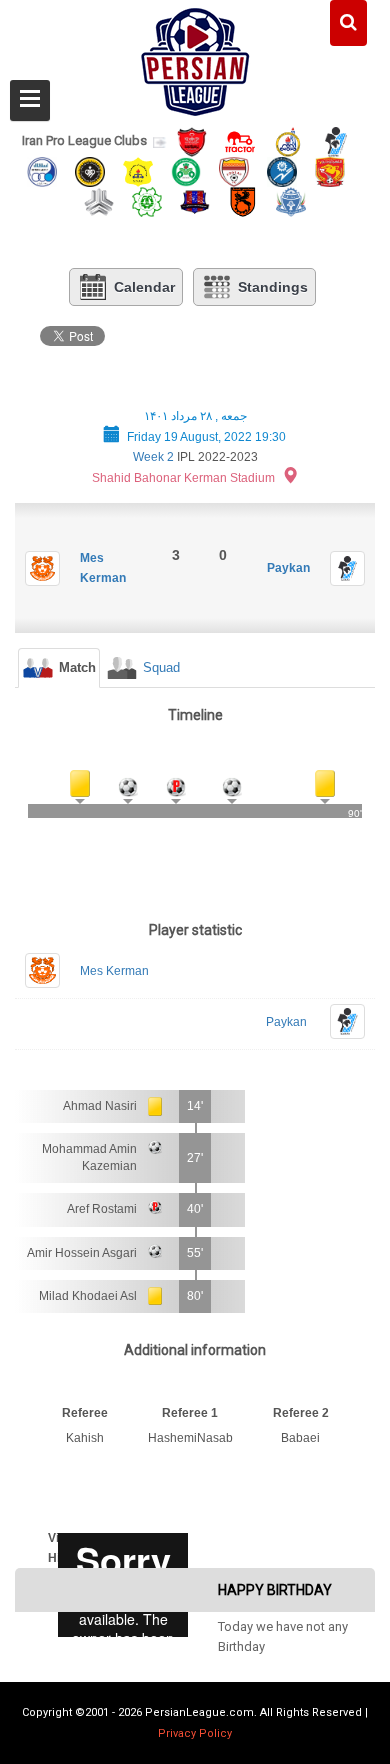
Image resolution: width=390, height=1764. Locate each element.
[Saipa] (99, 201)
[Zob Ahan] (186, 170)
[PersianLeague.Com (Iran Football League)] (195, 57)
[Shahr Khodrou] (330, 170)
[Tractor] (240, 140)
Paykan (288, 568)
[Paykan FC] (336, 140)
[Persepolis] (192, 140)
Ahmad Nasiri (100, 1106)
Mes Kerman (114, 971)
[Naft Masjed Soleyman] (288, 140)
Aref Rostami (102, 1209)
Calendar (144, 287)
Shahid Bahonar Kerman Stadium (183, 478)
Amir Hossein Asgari (82, 1253)
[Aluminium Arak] (291, 200)
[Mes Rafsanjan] (243, 200)
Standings (273, 287)
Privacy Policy (195, 1733)
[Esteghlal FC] (42, 170)
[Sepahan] (90, 170)
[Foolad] (234, 170)
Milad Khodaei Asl (88, 1296)
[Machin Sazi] (147, 200)
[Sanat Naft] (138, 170)
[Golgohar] (282, 170)
